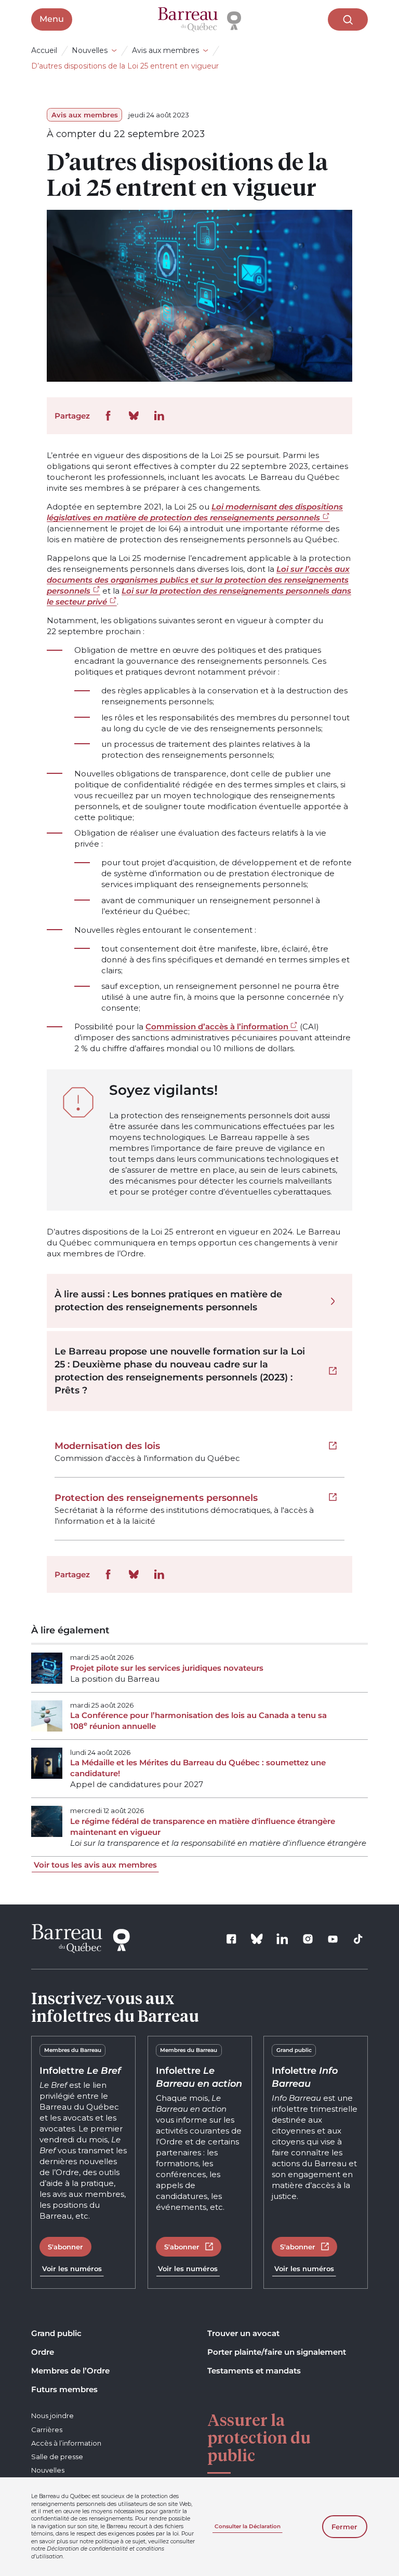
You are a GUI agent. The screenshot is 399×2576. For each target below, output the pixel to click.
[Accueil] (199, 20)
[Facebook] (232, 1939)
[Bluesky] (257, 1939)
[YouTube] (333, 1939)
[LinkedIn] (282, 1939)
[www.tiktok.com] (358, 1939)
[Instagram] (308, 1939)
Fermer (344, 2527)
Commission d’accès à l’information (217, 1027)
